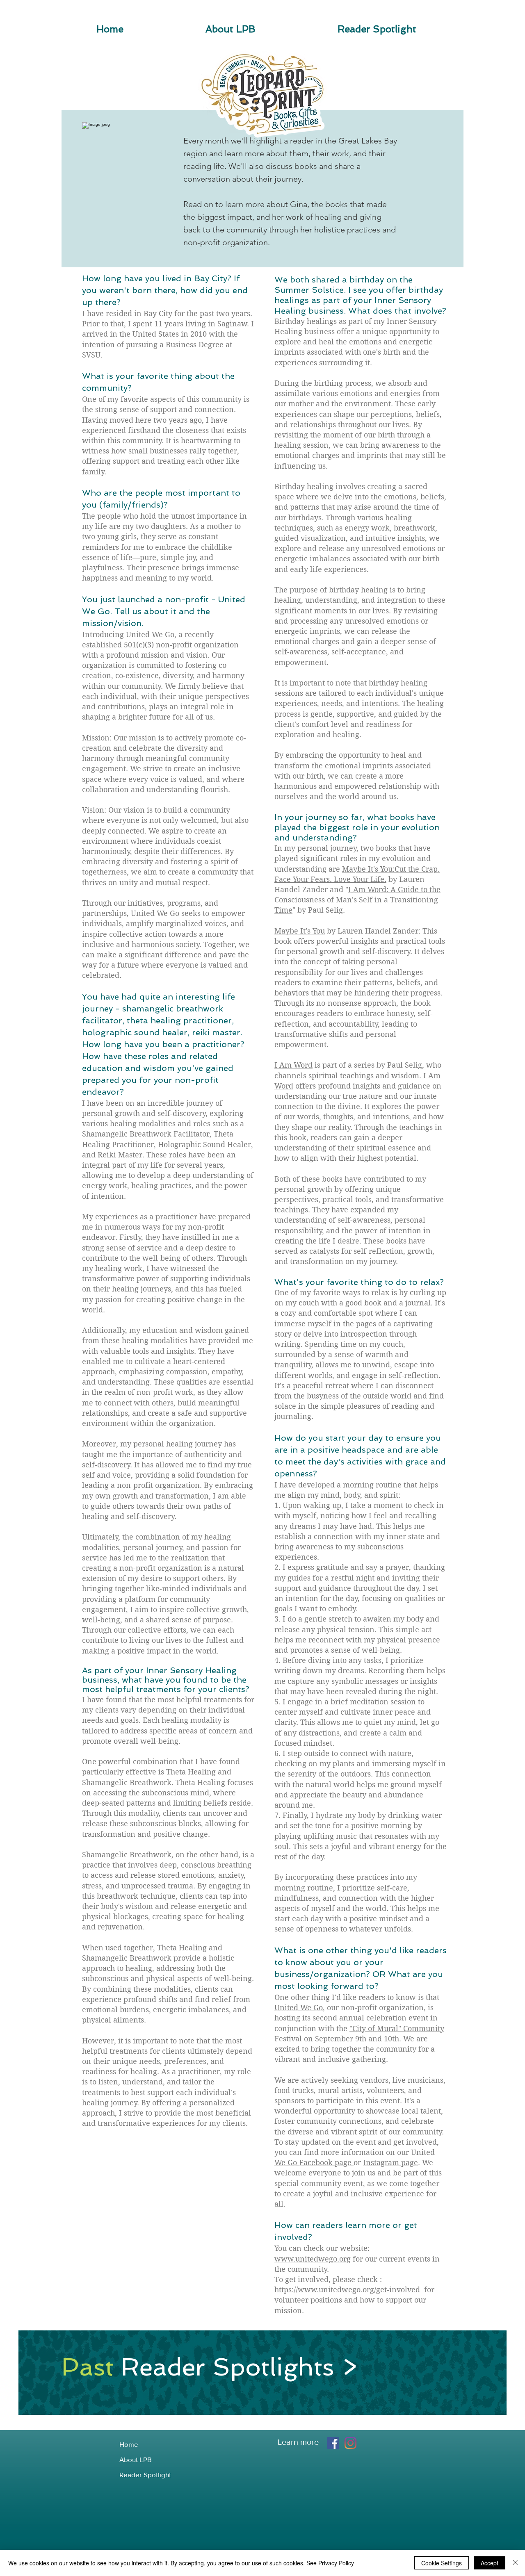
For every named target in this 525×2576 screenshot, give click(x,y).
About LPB (136, 2459)
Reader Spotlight (145, 2475)
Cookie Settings (442, 2563)
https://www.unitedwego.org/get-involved (347, 2290)
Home (129, 2444)
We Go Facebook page (314, 2163)
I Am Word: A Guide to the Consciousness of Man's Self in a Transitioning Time (357, 900)
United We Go (299, 2008)
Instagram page (390, 2163)
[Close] (515, 2563)
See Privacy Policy (330, 2563)
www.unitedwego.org (313, 2259)
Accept (490, 2563)
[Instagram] (350, 2443)
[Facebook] (333, 2443)
